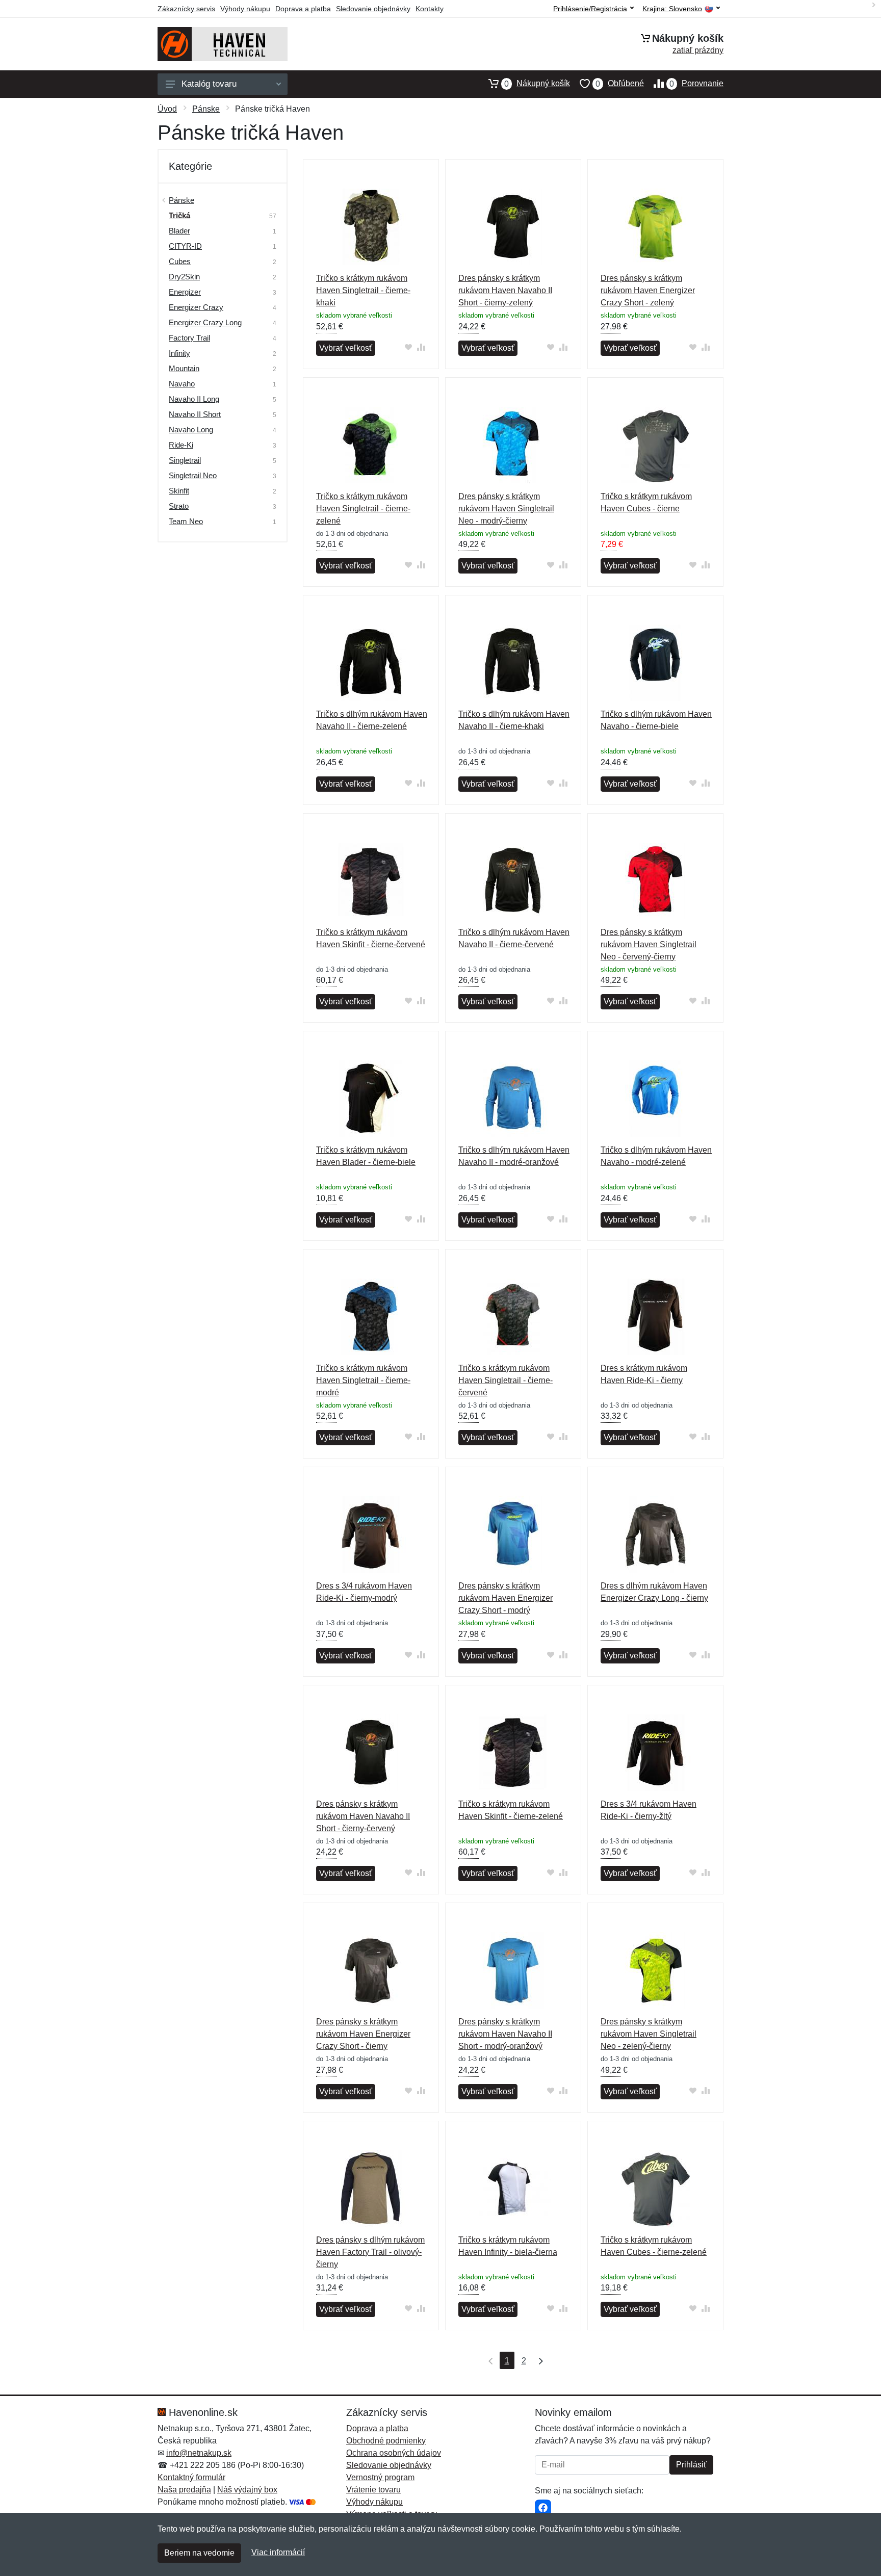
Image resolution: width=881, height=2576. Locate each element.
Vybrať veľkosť (346, 348)
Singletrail (185, 460)
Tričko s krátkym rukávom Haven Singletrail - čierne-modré (363, 1380)
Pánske (206, 109)
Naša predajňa (184, 2490)
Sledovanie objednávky (373, 9)
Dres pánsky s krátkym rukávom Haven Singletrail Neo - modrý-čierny (506, 509)
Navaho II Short (195, 414)
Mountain (184, 368)
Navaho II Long (194, 399)
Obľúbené (620, 84)
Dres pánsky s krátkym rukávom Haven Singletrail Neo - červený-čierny (649, 944)
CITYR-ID (185, 246)
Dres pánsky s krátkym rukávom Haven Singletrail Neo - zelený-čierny (649, 2034)
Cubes (180, 261)
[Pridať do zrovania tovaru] (421, 347)
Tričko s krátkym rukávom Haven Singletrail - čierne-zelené (363, 509)
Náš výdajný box (247, 2490)
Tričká (179, 215)
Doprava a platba (303, 9)
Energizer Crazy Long (205, 322)
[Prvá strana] (488, 2360)
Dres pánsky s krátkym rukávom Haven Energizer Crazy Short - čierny (363, 2034)
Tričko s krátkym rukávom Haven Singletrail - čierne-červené (506, 1380)
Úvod (167, 109)
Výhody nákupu (245, 9)
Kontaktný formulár (191, 2477)
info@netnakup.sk (199, 2453)
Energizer (185, 292)
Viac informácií (278, 2552)
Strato (179, 506)
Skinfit (179, 491)
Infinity (179, 353)
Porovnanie (696, 84)
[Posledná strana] (538, 2360)
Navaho (182, 384)
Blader (179, 231)
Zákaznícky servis (186, 9)
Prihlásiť (691, 2465)
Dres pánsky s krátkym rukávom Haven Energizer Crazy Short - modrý (506, 1598)
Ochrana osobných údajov (394, 2453)
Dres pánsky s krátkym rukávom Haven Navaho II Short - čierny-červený (363, 1816)
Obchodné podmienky (386, 2441)
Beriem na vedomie (199, 2553)
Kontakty (430, 9)
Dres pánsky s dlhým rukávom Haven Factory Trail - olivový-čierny (370, 2252)
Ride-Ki (181, 445)
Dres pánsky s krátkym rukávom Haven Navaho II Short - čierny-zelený (505, 290)
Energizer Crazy (196, 307)
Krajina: (672, 9)
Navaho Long (191, 430)
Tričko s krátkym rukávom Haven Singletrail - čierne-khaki (363, 290)
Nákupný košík (537, 84)
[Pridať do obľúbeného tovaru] (409, 347)
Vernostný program (380, 2477)
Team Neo (186, 521)
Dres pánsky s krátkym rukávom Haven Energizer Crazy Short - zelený (648, 290)
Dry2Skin (184, 277)
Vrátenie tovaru (373, 2490)
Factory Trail (189, 338)
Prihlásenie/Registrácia (590, 9)
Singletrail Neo (193, 475)
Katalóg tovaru (209, 84)
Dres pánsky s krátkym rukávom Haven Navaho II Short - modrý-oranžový (505, 2034)
